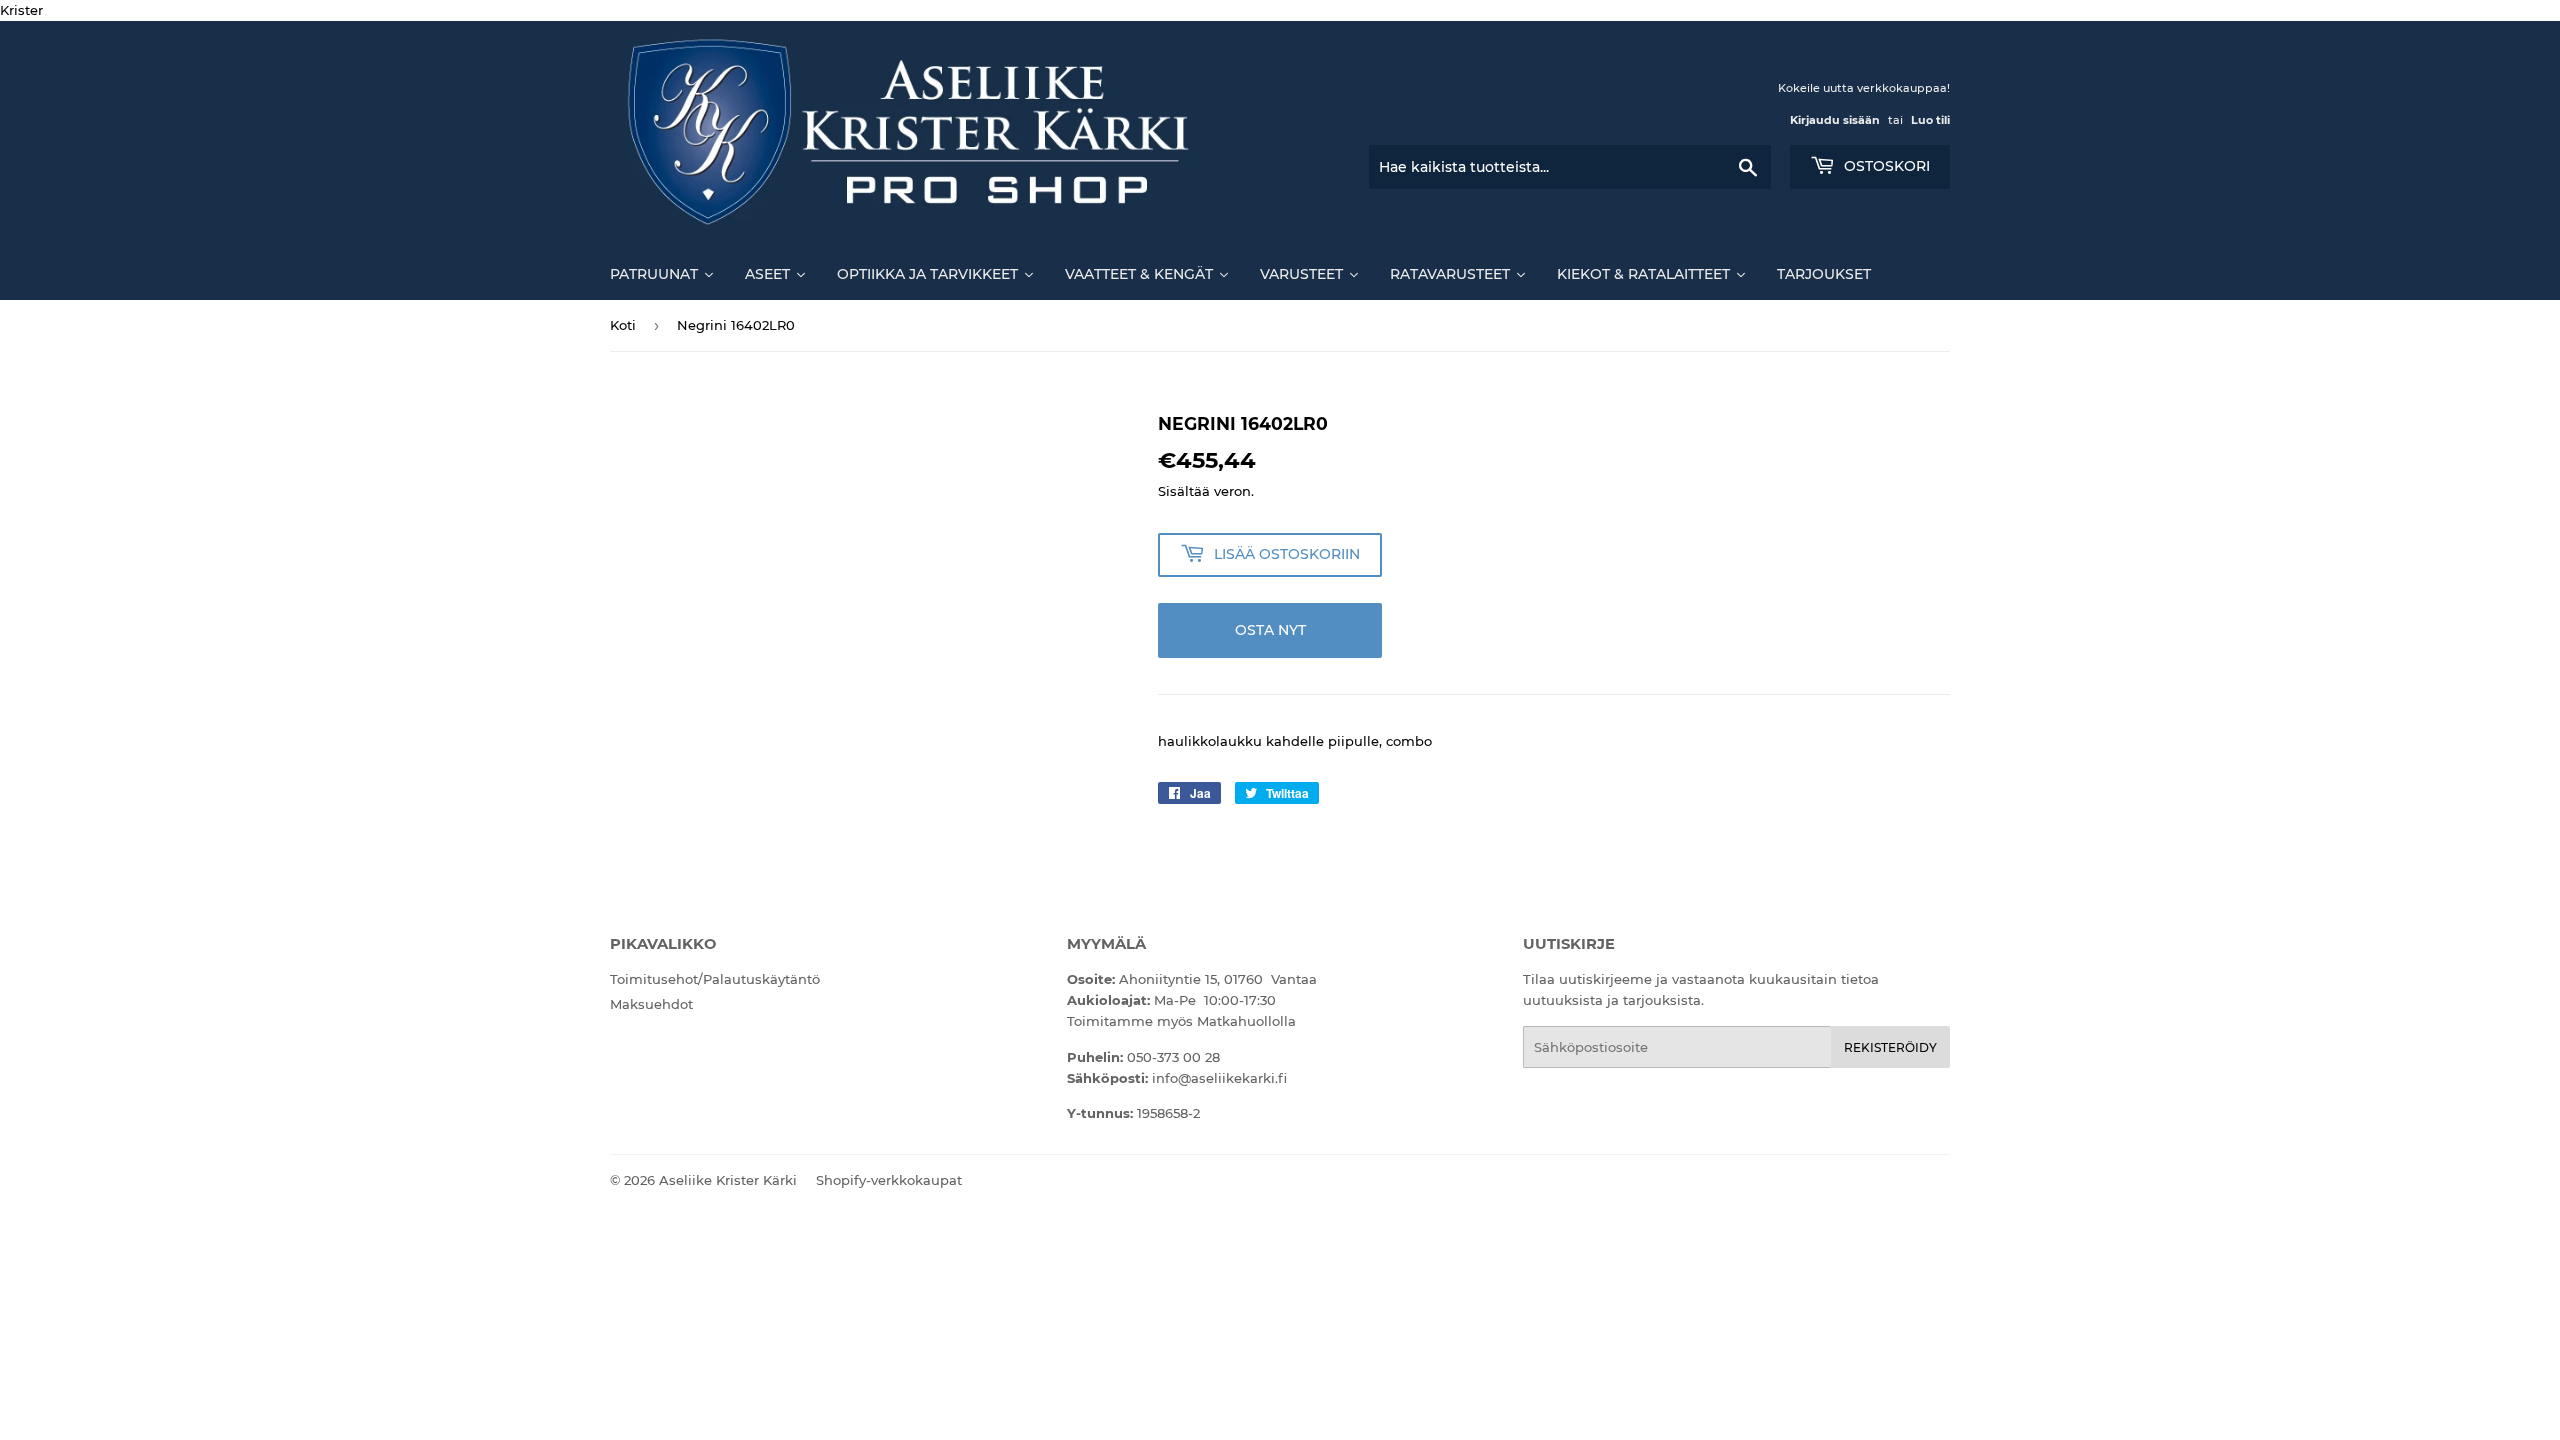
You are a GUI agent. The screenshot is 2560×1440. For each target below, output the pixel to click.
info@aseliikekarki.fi (1219, 1078)
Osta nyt (1270, 630)
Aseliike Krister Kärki (728, 1180)
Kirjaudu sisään (1835, 120)
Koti (623, 325)
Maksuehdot (651, 1004)
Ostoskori (1885, 166)
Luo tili (1930, 120)
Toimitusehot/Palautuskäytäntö (715, 979)
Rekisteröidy (1890, 1047)
